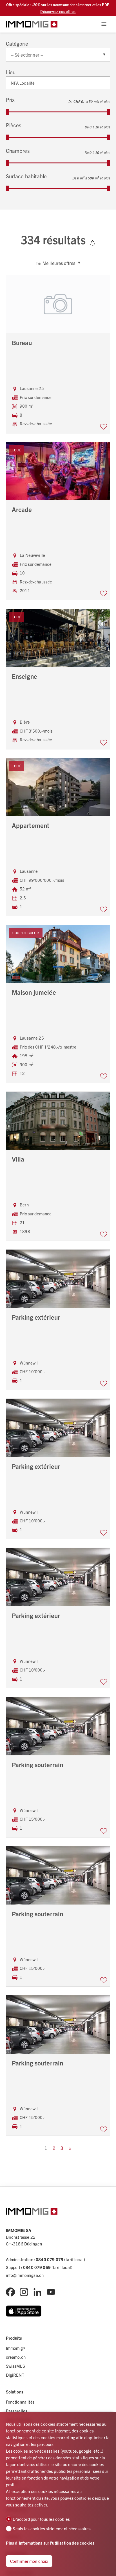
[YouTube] (51, 2292)
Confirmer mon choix (29, 2561)
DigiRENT (15, 2375)
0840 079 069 (37, 2267)
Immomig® (16, 2348)
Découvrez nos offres (58, 11)
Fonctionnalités (20, 2402)
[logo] (32, 24)
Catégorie (17, 43)
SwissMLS (15, 2366)
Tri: (39, 263)
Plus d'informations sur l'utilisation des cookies (50, 2543)
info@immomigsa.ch (25, 2275)
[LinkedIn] (37, 2292)
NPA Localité (23, 83)
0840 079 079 (50, 2259)
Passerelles (17, 2411)
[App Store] (24, 2311)
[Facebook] (10, 2292)
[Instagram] (24, 2292)
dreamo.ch (16, 2357)
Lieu (11, 72)
